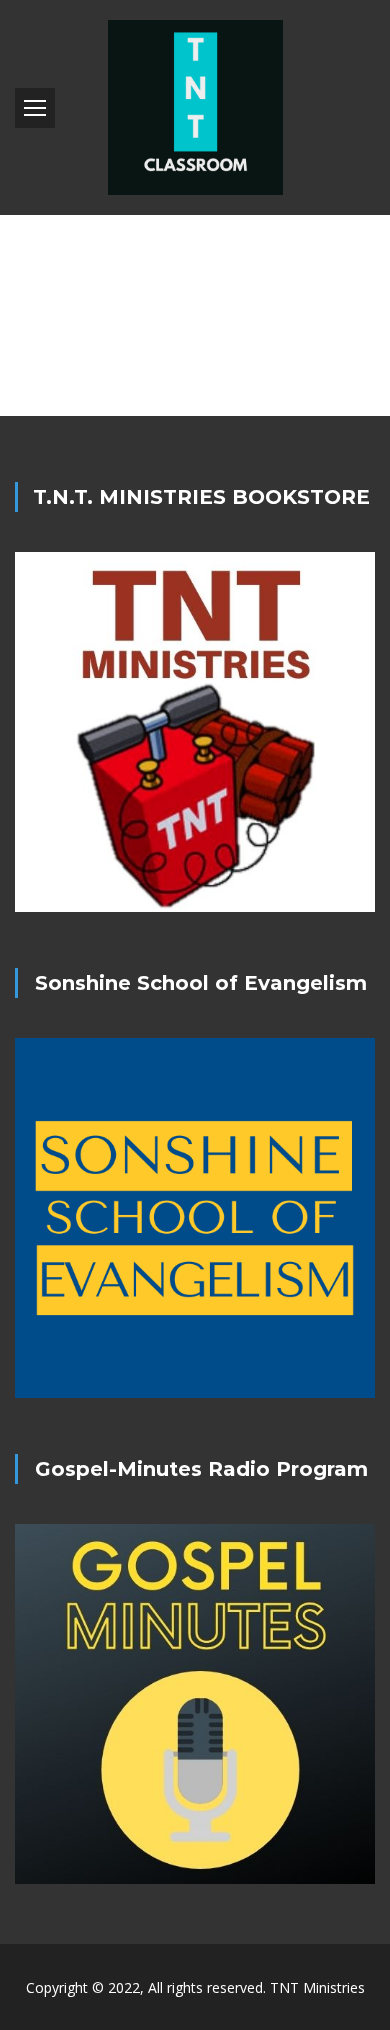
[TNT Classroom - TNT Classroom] (195, 107)
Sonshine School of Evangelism (201, 983)
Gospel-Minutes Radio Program (201, 1469)
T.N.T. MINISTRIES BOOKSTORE (201, 497)
